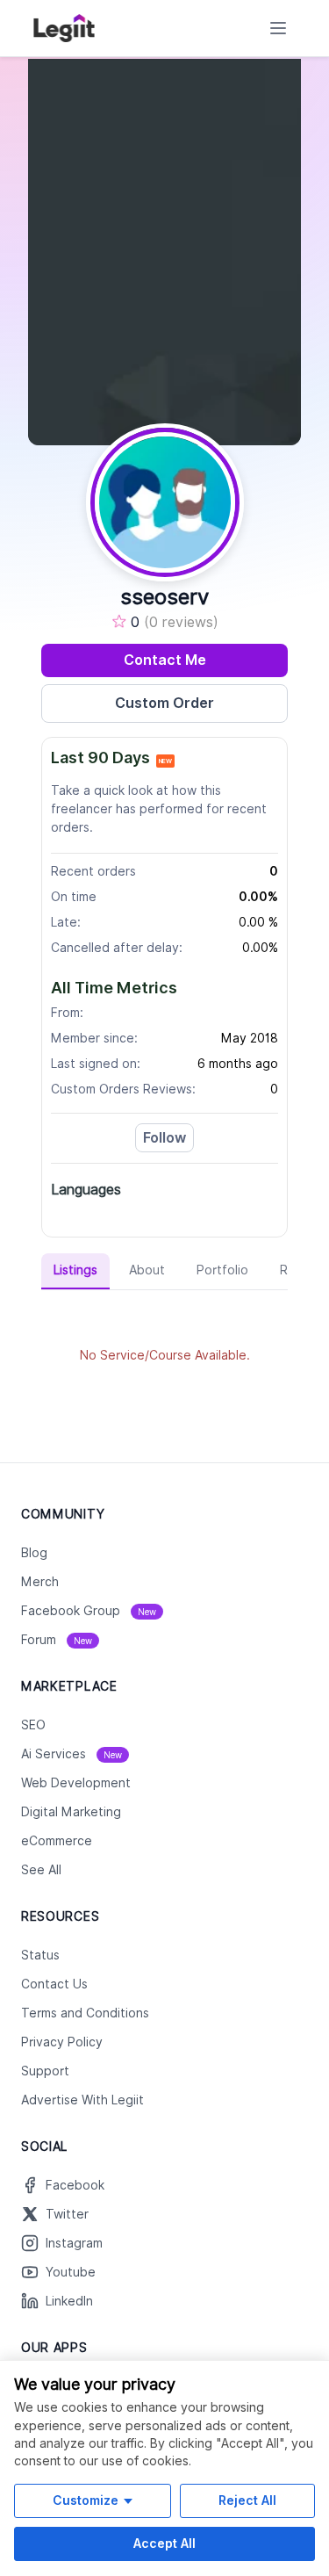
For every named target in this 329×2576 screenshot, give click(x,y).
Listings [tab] (75, 1270)
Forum (57, 1640)
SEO (33, 1725)
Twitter (67, 2214)
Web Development (76, 1783)
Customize (86, 2500)
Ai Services (72, 1754)
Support (45, 2071)
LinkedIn (69, 2301)
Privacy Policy (62, 2042)
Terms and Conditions (85, 2013)
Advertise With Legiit (82, 2100)
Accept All (164, 2543)
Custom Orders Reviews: (123, 1089)
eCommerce (57, 1841)
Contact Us (54, 1984)
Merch (40, 1582)
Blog (34, 1553)
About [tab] (147, 1270)
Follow (164, 1138)
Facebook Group (89, 1611)
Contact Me (165, 660)
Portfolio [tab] (222, 1270)
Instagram (74, 2243)
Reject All (247, 2500)
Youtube (71, 2272)
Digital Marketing (71, 1812)
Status (40, 1955)
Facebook (75, 2185)
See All (41, 1870)
